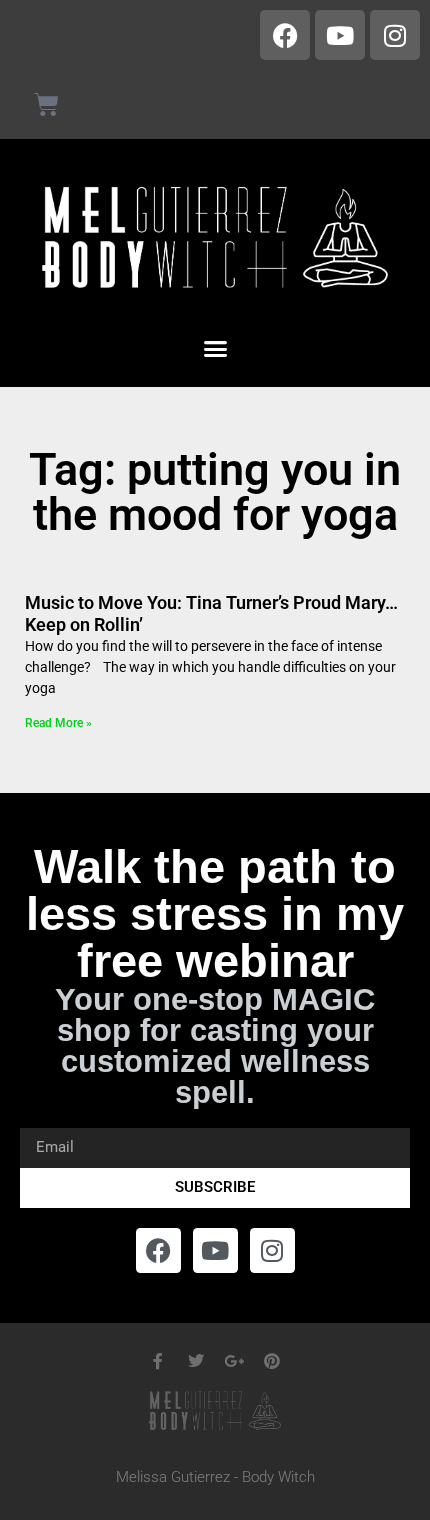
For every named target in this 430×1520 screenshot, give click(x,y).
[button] (215, 349)
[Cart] (46, 104)
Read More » (58, 723)
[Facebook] (285, 35)
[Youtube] (340, 35)
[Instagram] (395, 35)
